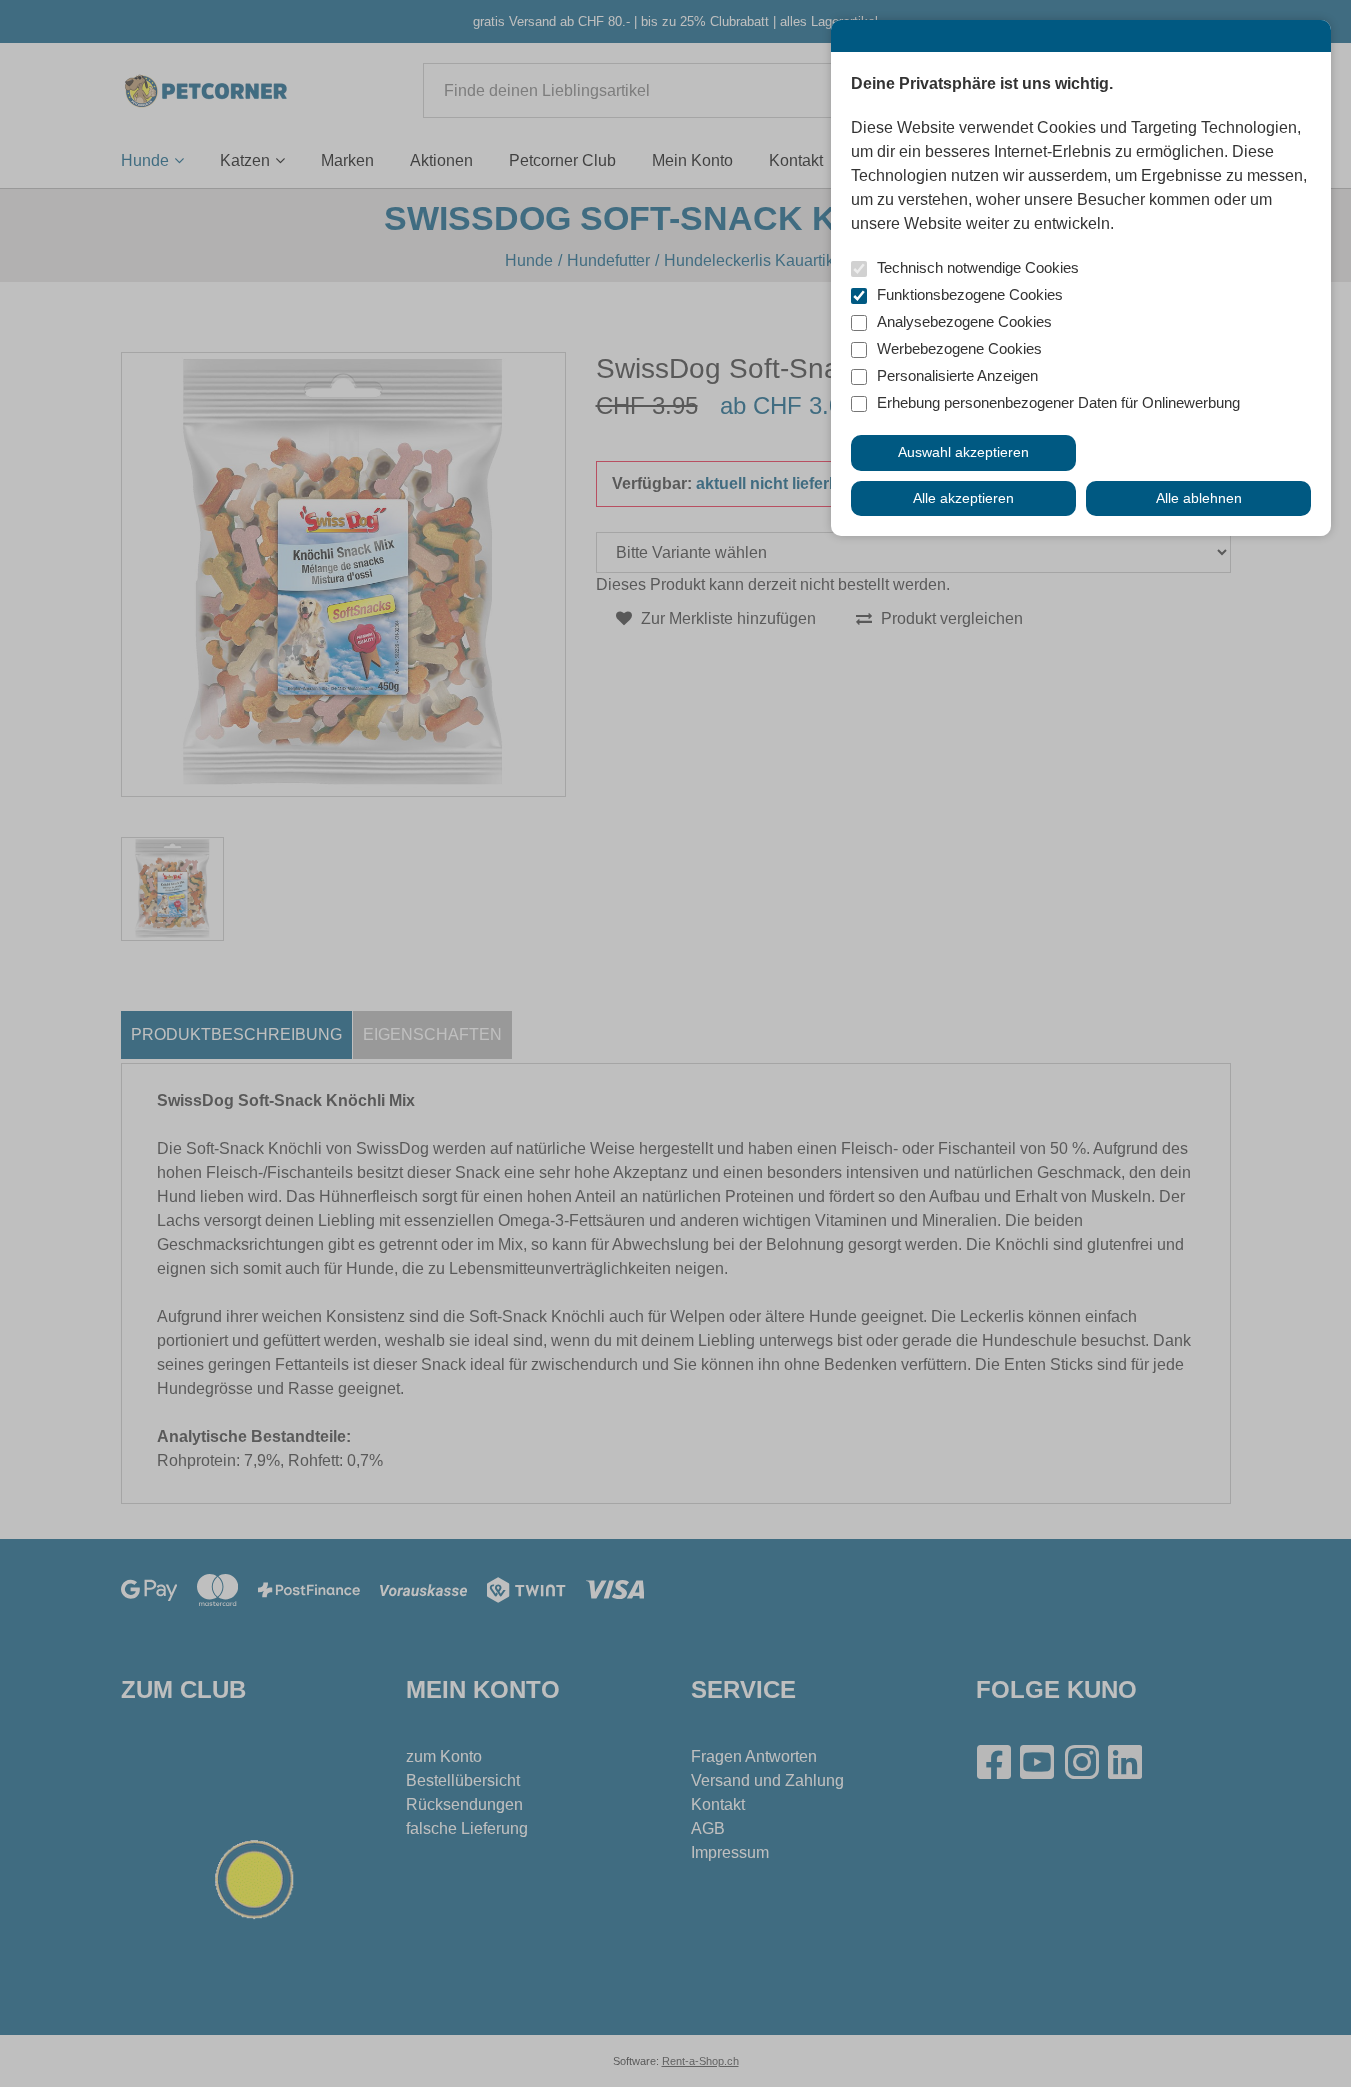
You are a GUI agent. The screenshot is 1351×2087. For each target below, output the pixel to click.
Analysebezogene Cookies (964, 321)
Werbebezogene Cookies (959, 348)
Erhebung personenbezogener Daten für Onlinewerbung (1058, 402)
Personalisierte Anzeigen (957, 375)
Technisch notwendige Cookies (978, 267)
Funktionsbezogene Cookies (970, 294)
